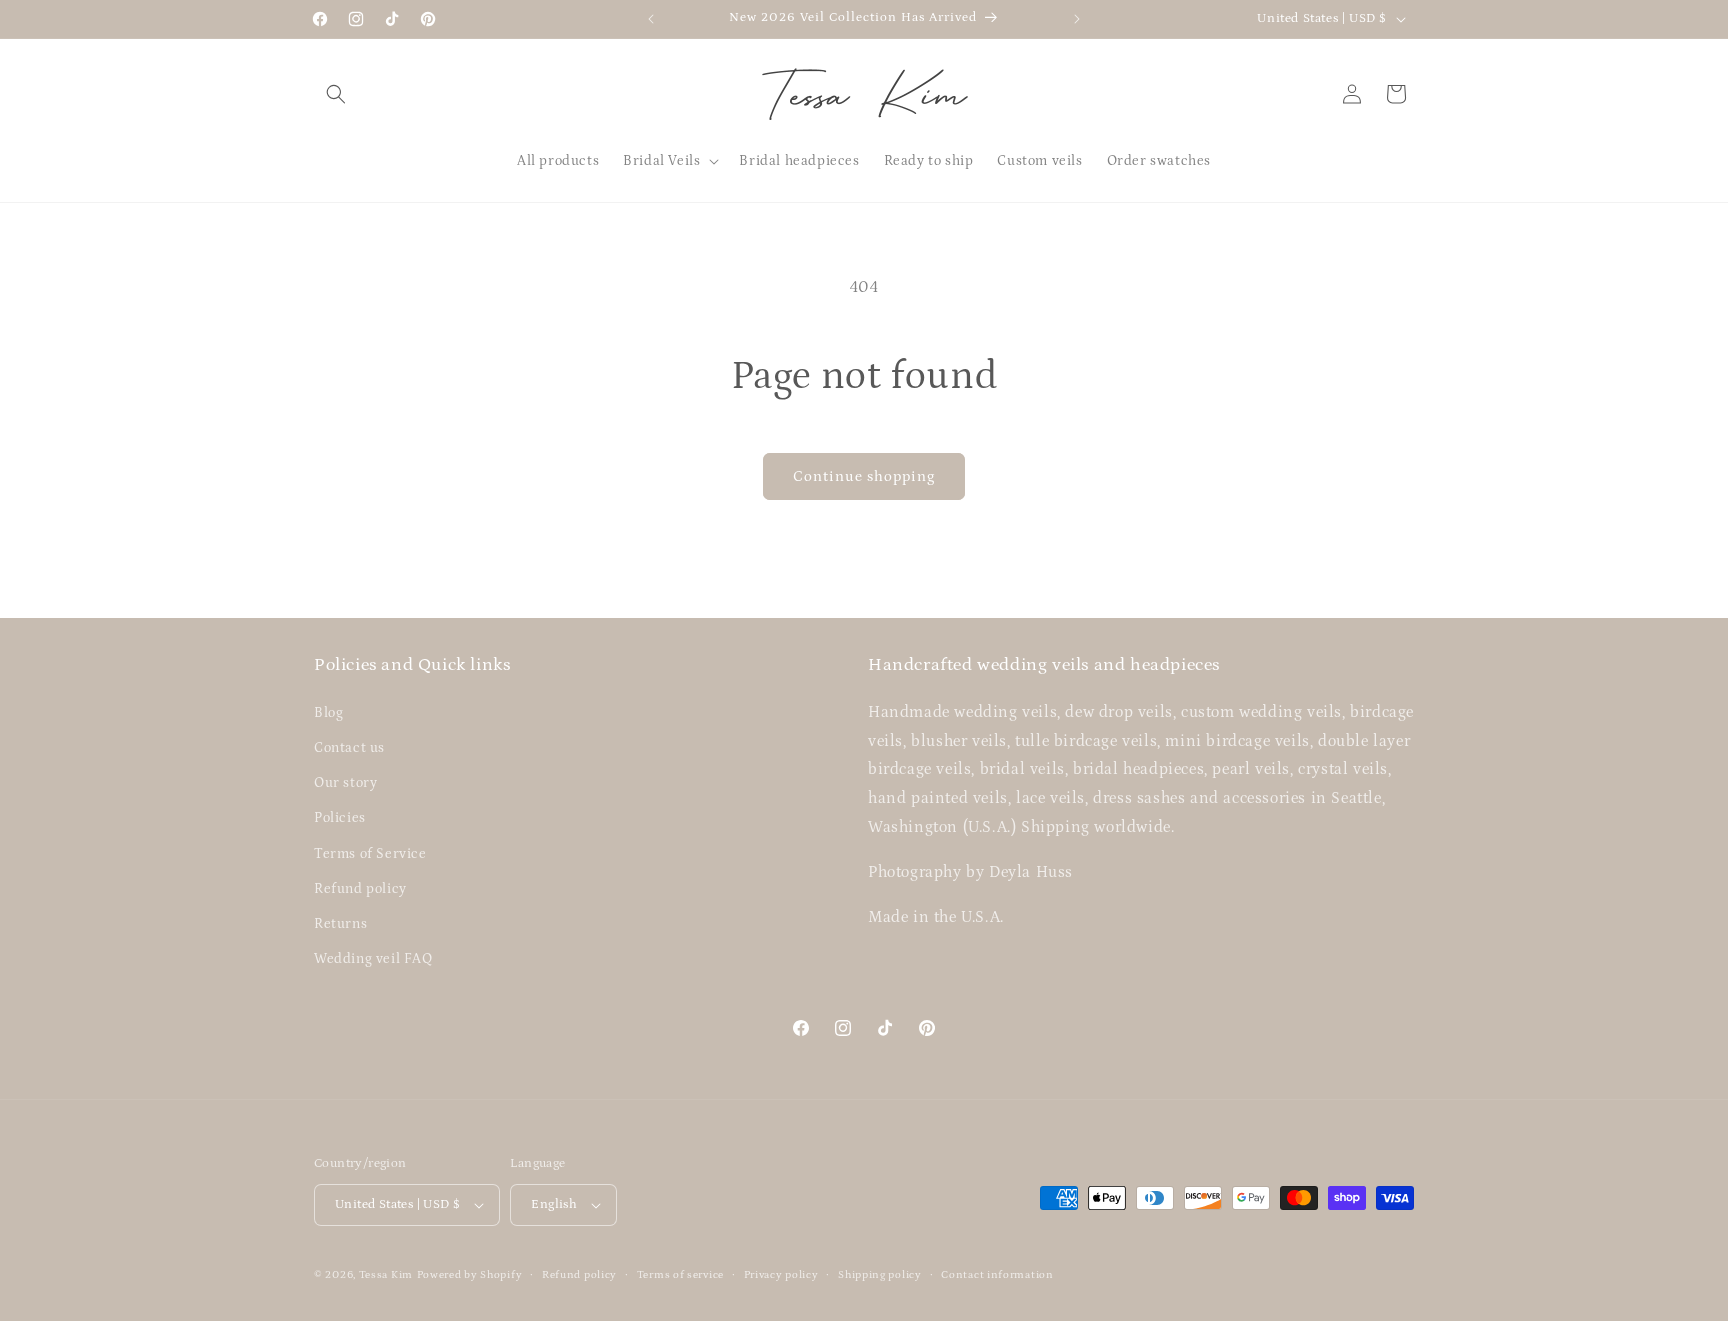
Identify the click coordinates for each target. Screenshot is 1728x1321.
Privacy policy (781, 1275)
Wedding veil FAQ (373, 959)
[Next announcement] (1077, 19)
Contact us (349, 748)
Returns (340, 924)
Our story (345, 783)
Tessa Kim (386, 1275)
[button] (336, 94)
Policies (340, 818)
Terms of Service (370, 854)
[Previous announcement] (651, 19)
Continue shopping (864, 476)
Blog (328, 713)
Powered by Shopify (470, 1275)
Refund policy (360, 889)
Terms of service (680, 1275)
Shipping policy (880, 1275)
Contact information (997, 1275)
